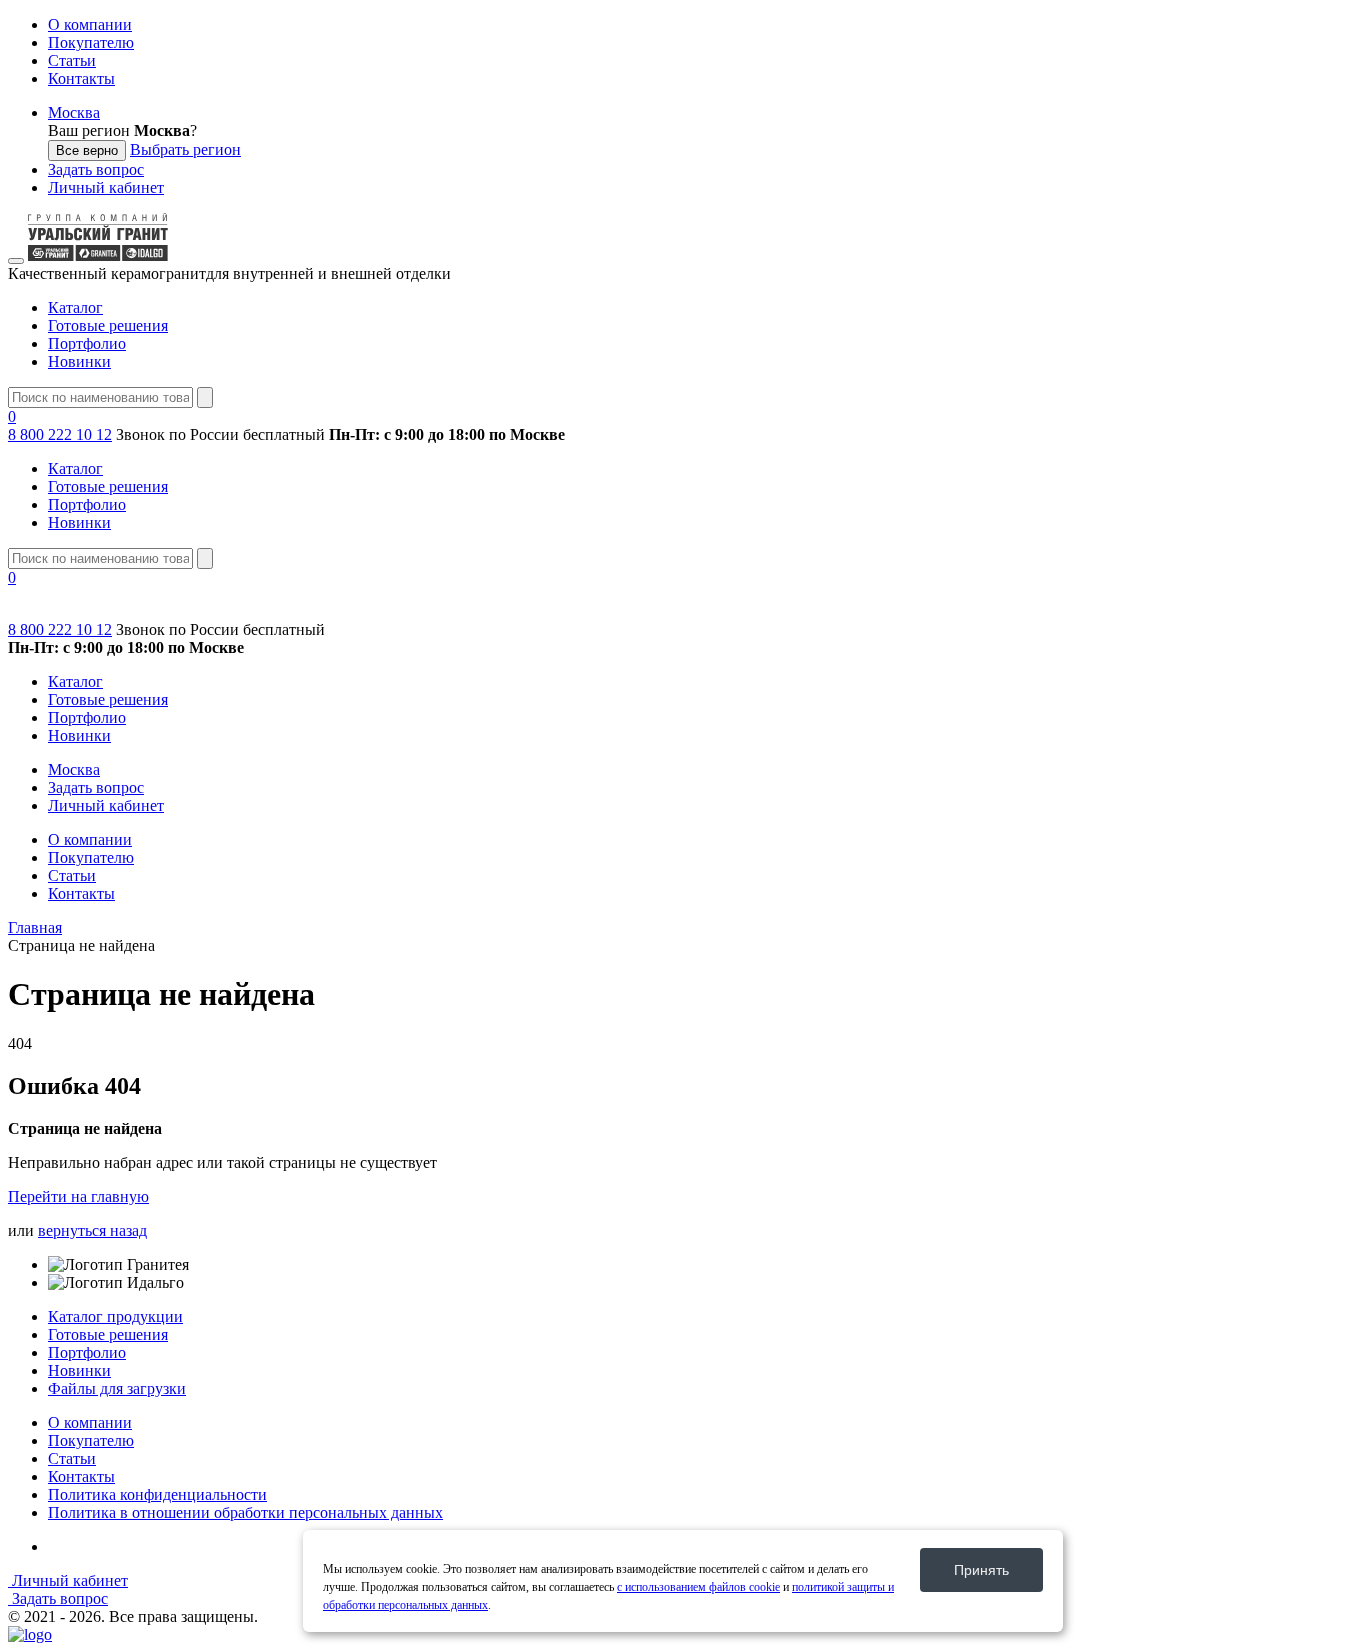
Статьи (72, 60)
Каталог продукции (115, 1316)
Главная (35, 927)
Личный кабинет (106, 187)
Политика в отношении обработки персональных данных (245, 1512)
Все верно (87, 150)
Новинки (79, 361)
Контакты (81, 78)
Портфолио (87, 343)
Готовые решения (108, 325)
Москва (74, 112)
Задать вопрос (96, 169)
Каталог (75, 307)
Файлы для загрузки (117, 1388)
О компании (90, 24)
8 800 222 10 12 (60, 434)
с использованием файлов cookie (698, 1587)
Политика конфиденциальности (157, 1494)
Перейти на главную (78, 1196)
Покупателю (91, 42)
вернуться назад (92, 1230)
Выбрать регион (185, 149)
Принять (981, 1570)
